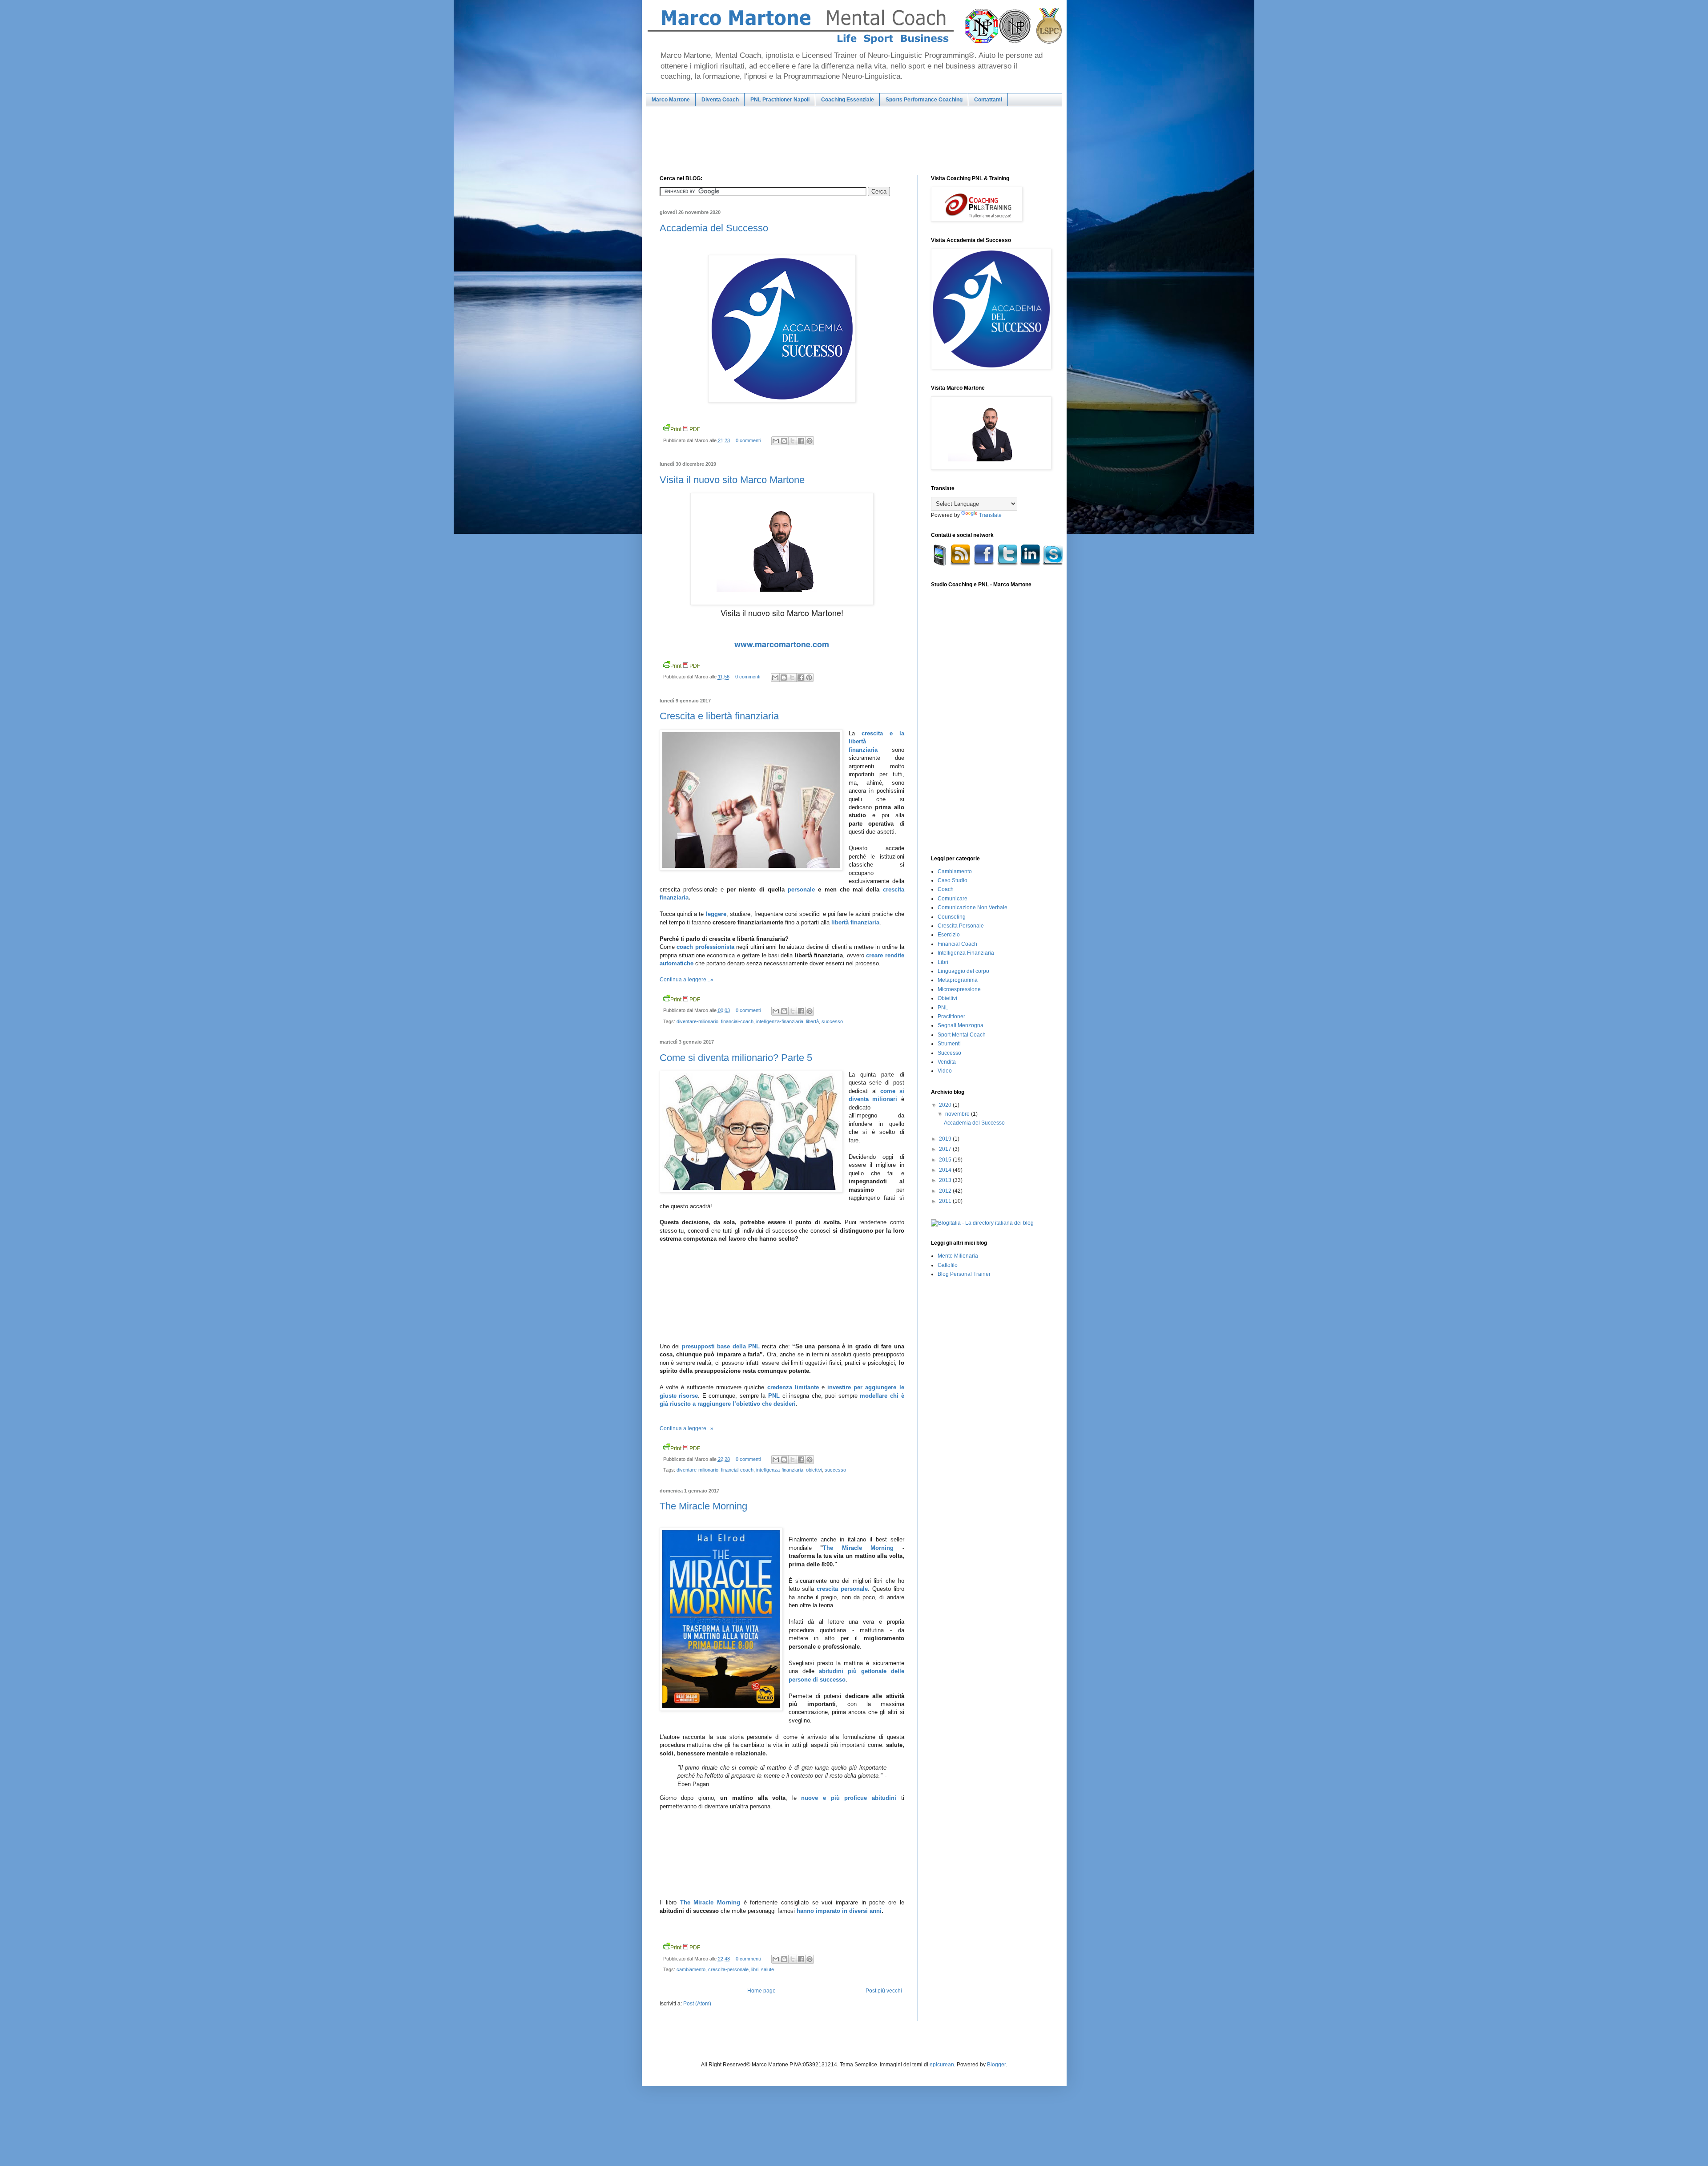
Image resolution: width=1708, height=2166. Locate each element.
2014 (946, 1170)
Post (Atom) (697, 2004)
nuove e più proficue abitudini (848, 1798)
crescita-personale (728, 1969)
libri (755, 1969)
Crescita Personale (961, 926)
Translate (990, 515)
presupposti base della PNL (721, 1346)
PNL (774, 1396)
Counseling (952, 917)
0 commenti (748, 440)
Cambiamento (955, 871)
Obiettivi (947, 998)
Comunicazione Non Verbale (973, 908)
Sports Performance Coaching (924, 100)
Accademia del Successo (714, 228)
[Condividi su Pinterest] (810, 441)
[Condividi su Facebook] (801, 441)
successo (832, 1021)
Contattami (988, 100)
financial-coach (737, 1021)
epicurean (942, 2065)
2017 (946, 1149)
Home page (761, 1991)
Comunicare (953, 899)
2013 (946, 1180)
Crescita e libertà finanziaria (719, 716)
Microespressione (959, 989)
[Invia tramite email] (776, 441)
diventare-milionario (697, 1021)
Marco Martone (671, 100)
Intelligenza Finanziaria (966, 953)
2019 (946, 1139)
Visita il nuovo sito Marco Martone (732, 480)
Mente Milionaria (958, 1256)
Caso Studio (953, 880)
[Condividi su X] (793, 441)
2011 (946, 1201)
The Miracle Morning (703, 1506)
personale (801, 889)
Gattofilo (948, 1265)
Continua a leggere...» (687, 980)
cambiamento (691, 1969)
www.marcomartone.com (782, 644)
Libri (943, 962)
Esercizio (949, 935)
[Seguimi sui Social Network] (998, 564)
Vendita (947, 1062)
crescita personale (842, 1589)
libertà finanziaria (855, 922)
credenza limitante (793, 1387)
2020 (946, 1105)
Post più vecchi (884, 1991)
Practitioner (951, 1016)
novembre (958, 1114)
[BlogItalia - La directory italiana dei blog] (982, 1223)
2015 (946, 1160)
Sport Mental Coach (962, 1035)
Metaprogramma (958, 980)
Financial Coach (957, 944)
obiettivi (814, 1470)
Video (945, 1071)
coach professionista (705, 947)
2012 (946, 1191)
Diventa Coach (720, 100)
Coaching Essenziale (848, 100)
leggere (716, 914)
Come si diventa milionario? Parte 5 (736, 1058)
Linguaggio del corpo (963, 971)
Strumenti (949, 1044)
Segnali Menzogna (961, 1025)
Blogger (996, 2065)
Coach (946, 889)
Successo (949, 1053)
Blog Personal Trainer (964, 1274)
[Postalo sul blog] (784, 441)
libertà (812, 1021)
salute (767, 1969)
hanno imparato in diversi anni (839, 1911)
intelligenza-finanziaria (780, 1021)
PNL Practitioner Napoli (780, 100)
